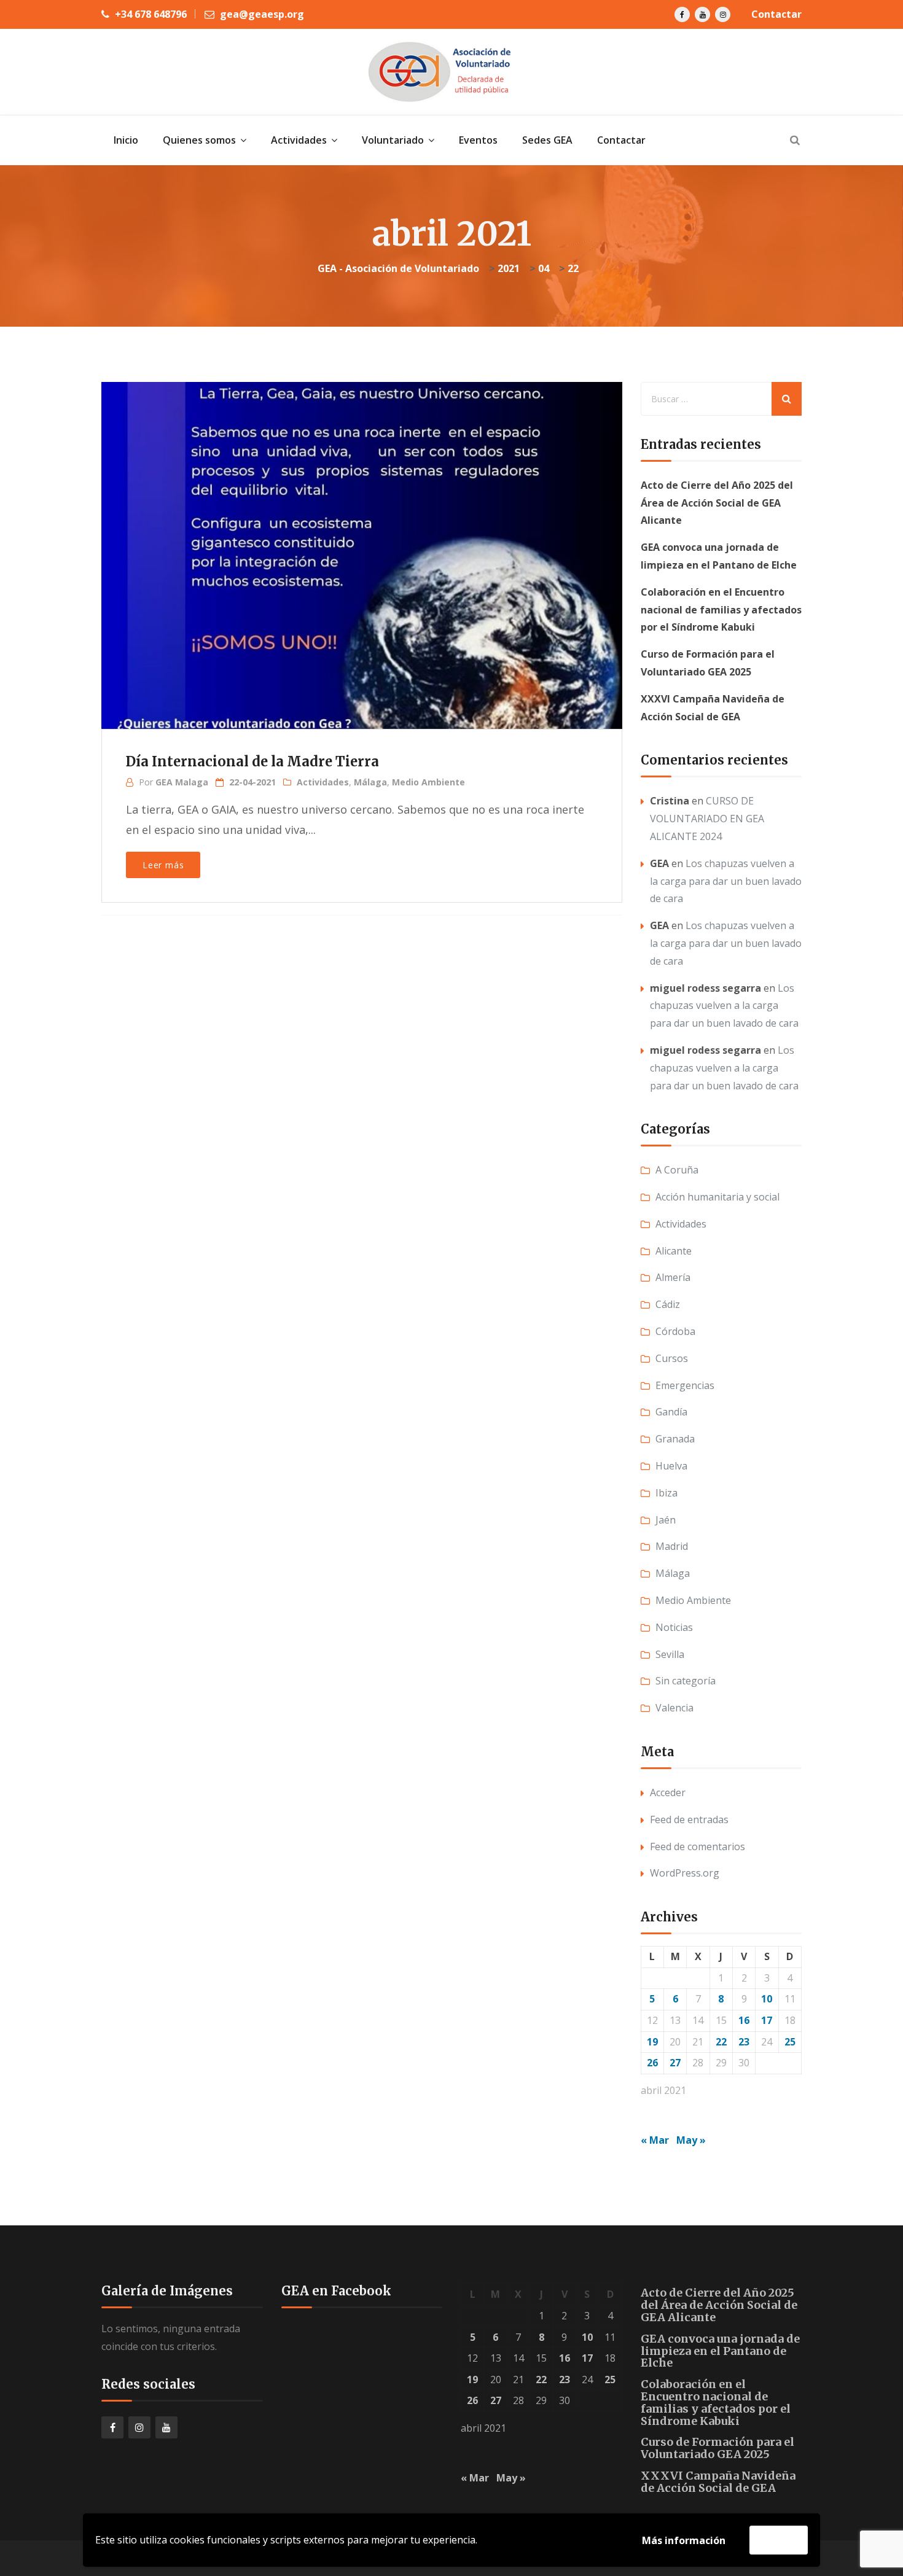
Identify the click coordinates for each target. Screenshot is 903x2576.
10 (767, 1999)
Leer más (163, 865)
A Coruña (677, 1170)
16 (744, 2020)
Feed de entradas (689, 1819)
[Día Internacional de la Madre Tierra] (361, 536)
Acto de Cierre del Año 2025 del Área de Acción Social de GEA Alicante (717, 503)
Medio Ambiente (428, 782)
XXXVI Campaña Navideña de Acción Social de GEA (718, 2482)
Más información (684, 2540)
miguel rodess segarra (706, 988)
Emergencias (685, 1385)
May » (691, 2140)
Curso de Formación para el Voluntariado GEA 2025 (717, 2448)
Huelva (671, 1466)
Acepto (779, 2540)
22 (721, 2042)
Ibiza (666, 1493)
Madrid (672, 1546)
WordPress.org (685, 1873)
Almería (673, 1277)
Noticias (674, 1627)
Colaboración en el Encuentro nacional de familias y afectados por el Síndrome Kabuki (721, 610)
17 (767, 2020)
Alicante (674, 1251)
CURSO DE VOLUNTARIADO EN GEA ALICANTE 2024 (707, 819)
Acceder (668, 1792)
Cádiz (668, 1304)
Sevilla (670, 1654)
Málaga (370, 782)
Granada (675, 1439)
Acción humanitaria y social (717, 1197)
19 (652, 2042)
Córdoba (675, 1331)
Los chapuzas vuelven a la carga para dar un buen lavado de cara (726, 881)
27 (675, 2063)
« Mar (655, 2140)
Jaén (666, 1520)
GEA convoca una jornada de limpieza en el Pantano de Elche (720, 2351)
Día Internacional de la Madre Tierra (252, 761)
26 (652, 2063)
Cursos (672, 1358)
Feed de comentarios (698, 1846)
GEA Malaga (182, 782)
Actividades (323, 782)
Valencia (674, 1708)
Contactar (776, 14)
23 (744, 2042)
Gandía (671, 1412)
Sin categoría (686, 1681)
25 (790, 2042)
